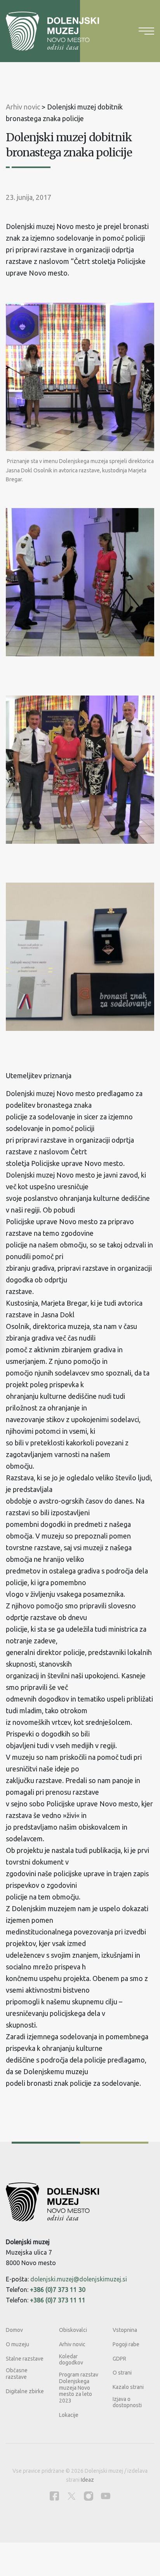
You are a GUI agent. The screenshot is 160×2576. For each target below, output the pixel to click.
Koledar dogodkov (71, 2360)
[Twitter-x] (71, 2496)
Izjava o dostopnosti (127, 2402)
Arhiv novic (72, 2344)
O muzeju (17, 2344)
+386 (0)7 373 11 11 (58, 2300)
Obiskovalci (73, 2330)
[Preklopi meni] (146, 31)
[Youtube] (106, 2496)
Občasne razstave (17, 2374)
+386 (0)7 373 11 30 (58, 2290)
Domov (14, 2330)
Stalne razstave (25, 2359)
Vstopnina (125, 2330)
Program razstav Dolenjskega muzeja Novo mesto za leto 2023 (79, 2388)
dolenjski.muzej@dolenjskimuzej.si (79, 2279)
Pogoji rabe (126, 2344)
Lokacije (69, 2415)
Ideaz (87, 2480)
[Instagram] (89, 2496)
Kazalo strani (128, 2387)
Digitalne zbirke (25, 2391)
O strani (122, 2373)
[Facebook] (54, 2496)
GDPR (119, 2359)
